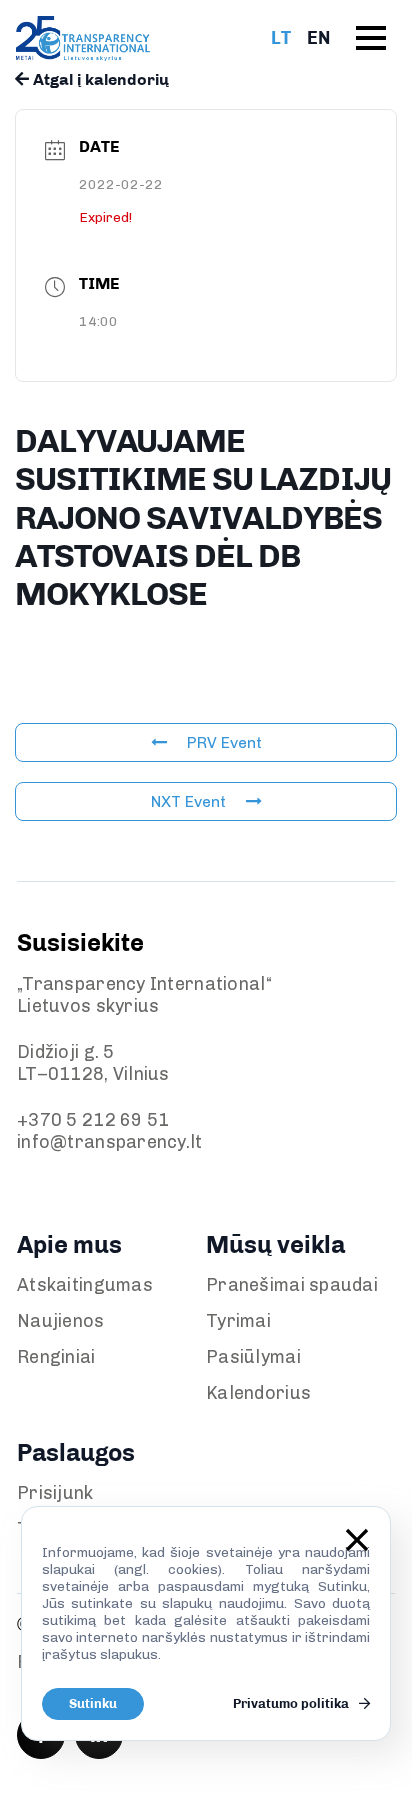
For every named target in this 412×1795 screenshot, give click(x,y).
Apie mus (69, 1244)
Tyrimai (238, 1321)
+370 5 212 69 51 (93, 1120)
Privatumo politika (292, 1703)
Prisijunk (55, 1493)
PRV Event (224, 742)
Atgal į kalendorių (99, 79)
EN (318, 38)
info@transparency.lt (110, 1142)
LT (281, 38)
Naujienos (61, 1321)
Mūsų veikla (275, 1244)
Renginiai (56, 1357)
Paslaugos (76, 1452)
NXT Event (188, 801)
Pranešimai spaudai (292, 1285)
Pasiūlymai (253, 1357)
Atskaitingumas (85, 1285)
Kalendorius (258, 1393)
